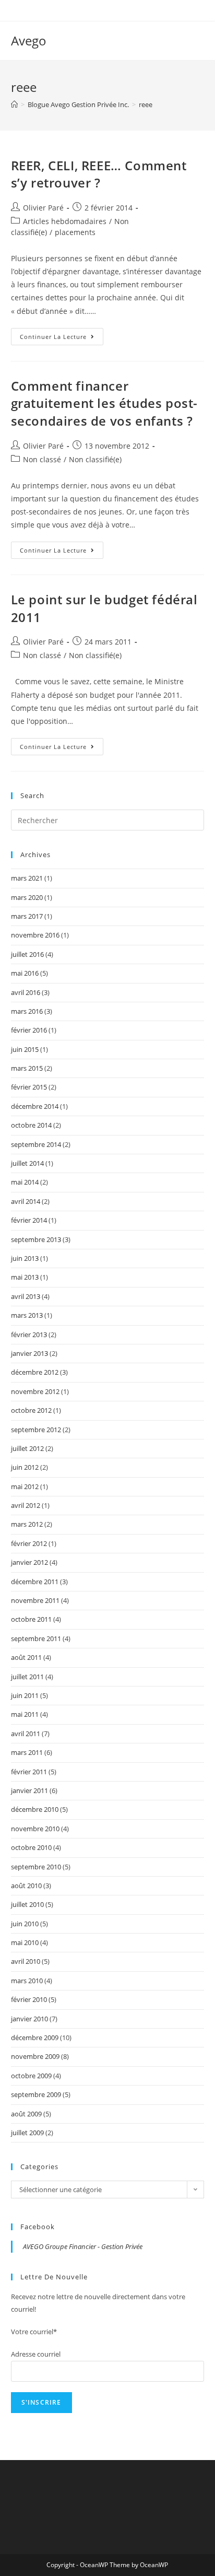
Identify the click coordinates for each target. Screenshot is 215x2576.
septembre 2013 (36, 1239)
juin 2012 (25, 1467)
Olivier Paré (43, 208)
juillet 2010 (27, 1904)
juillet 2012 (27, 1448)
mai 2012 (25, 1486)
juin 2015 (25, 1049)
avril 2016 (26, 992)
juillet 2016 (27, 954)
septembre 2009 (36, 2094)
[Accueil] (14, 104)
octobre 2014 (31, 1125)
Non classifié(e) (95, 459)
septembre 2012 (36, 1430)
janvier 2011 (29, 1790)
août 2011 (26, 1657)
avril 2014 (26, 1201)
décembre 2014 (35, 1106)
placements (75, 232)
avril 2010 (26, 1961)
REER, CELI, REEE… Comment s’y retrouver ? (99, 174)
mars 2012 (27, 1524)
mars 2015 (27, 1068)
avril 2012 (26, 1505)
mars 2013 (27, 1315)
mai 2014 (25, 1182)
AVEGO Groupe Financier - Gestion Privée (83, 2246)
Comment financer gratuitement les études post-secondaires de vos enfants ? (104, 403)
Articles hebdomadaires (65, 221)
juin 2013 (25, 1258)
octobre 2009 (31, 2076)
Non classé (42, 459)
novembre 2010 (35, 1829)
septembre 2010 (36, 1867)
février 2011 (29, 1772)
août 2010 (26, 1886)
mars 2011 (27, 1752)
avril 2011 (26, 1734)
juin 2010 (25, 1924)
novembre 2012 (35, 1391)
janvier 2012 (29, 1562)
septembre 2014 (36, 1144)
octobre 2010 (31, 1847)
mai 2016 (25, 973)
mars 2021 (27, 878)
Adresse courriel (36, 2354)
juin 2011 (25, 1695)
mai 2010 (25, 1942)
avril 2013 (26, 1296)
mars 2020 (27, 897)
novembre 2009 (35, 2056)
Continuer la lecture (62, 338)
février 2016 (29, 1030)
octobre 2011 (31, 1619)
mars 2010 (27, 1981)
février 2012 (29, 1543)
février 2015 (29, 1087)
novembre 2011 (35, 1600)
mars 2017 (27, 916)
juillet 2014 (27, 1163)
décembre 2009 (35, 2038)
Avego (29, 40)
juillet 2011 (27, 1677)
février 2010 (29, 1999)
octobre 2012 (31, 1410)
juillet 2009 (27, 2133)
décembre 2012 (35, 1372)
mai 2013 (25, 1277)
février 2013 (29, 1334)
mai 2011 (25, 1714)
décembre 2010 (35, 1809)
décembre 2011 (35, 1582)
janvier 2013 (29, 1353)
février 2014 (29, 1220)
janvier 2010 (29, 2019)
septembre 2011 (36, 1638)
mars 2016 (27, 1011)
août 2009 (26, 2114)
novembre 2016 (35, 935)
